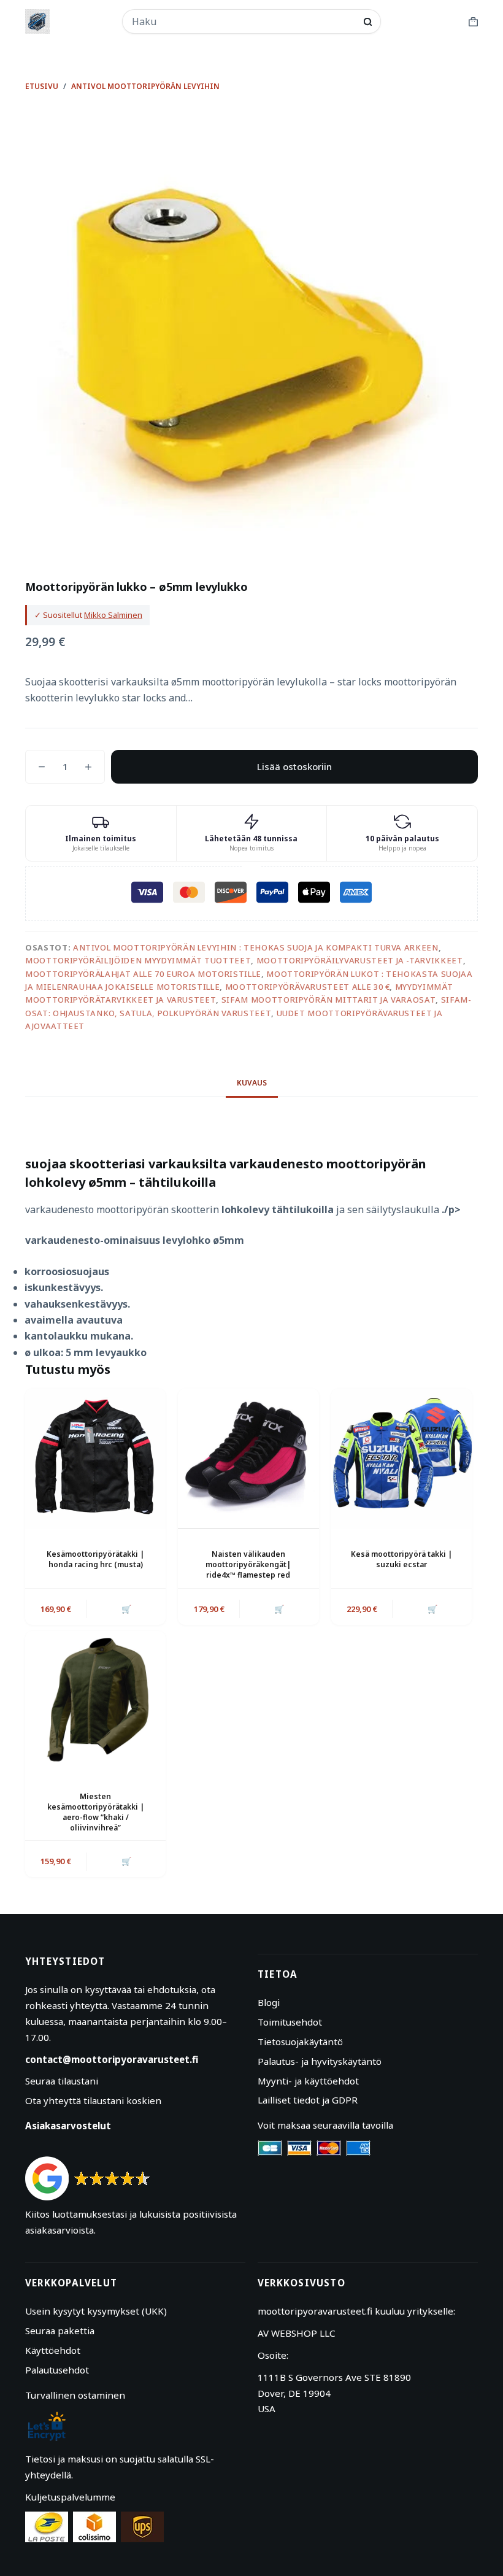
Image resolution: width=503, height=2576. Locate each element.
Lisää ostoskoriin (294, 766)
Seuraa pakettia (60, 2331)
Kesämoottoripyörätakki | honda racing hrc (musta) (95, 1559)
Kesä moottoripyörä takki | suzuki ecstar (401, 1559)
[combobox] (244, 21)
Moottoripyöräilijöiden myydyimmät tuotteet (138, 960)
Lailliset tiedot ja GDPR (308, 2100)
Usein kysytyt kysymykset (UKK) (96, 2311)
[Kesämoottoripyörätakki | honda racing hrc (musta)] (95, 1459)
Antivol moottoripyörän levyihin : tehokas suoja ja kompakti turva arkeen (256, 947)
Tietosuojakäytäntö (300, 2042)
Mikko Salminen (113, 615)
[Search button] (368, 22)
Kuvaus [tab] (252, 1083)
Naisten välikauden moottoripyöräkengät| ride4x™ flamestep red (248, 1564)
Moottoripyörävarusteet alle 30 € (308, 987)
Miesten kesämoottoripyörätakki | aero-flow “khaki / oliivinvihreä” (96, 1812)
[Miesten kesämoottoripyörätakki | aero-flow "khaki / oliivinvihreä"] (95, 1701)
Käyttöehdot (53, 2350)
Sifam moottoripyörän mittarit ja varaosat (329, 1000)
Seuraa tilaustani (62, 2081)
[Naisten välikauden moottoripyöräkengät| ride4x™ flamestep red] (248, 1459)
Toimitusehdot (290, 2022)
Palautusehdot (57, 2370)
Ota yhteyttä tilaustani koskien (93, 2100)
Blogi (269, 2002)
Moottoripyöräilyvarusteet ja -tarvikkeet (360, 960)
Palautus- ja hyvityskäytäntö (320, 2061)
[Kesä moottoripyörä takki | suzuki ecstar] (401, 1459)
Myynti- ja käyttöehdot (308, 2081)
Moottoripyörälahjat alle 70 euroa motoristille (143, 974)
